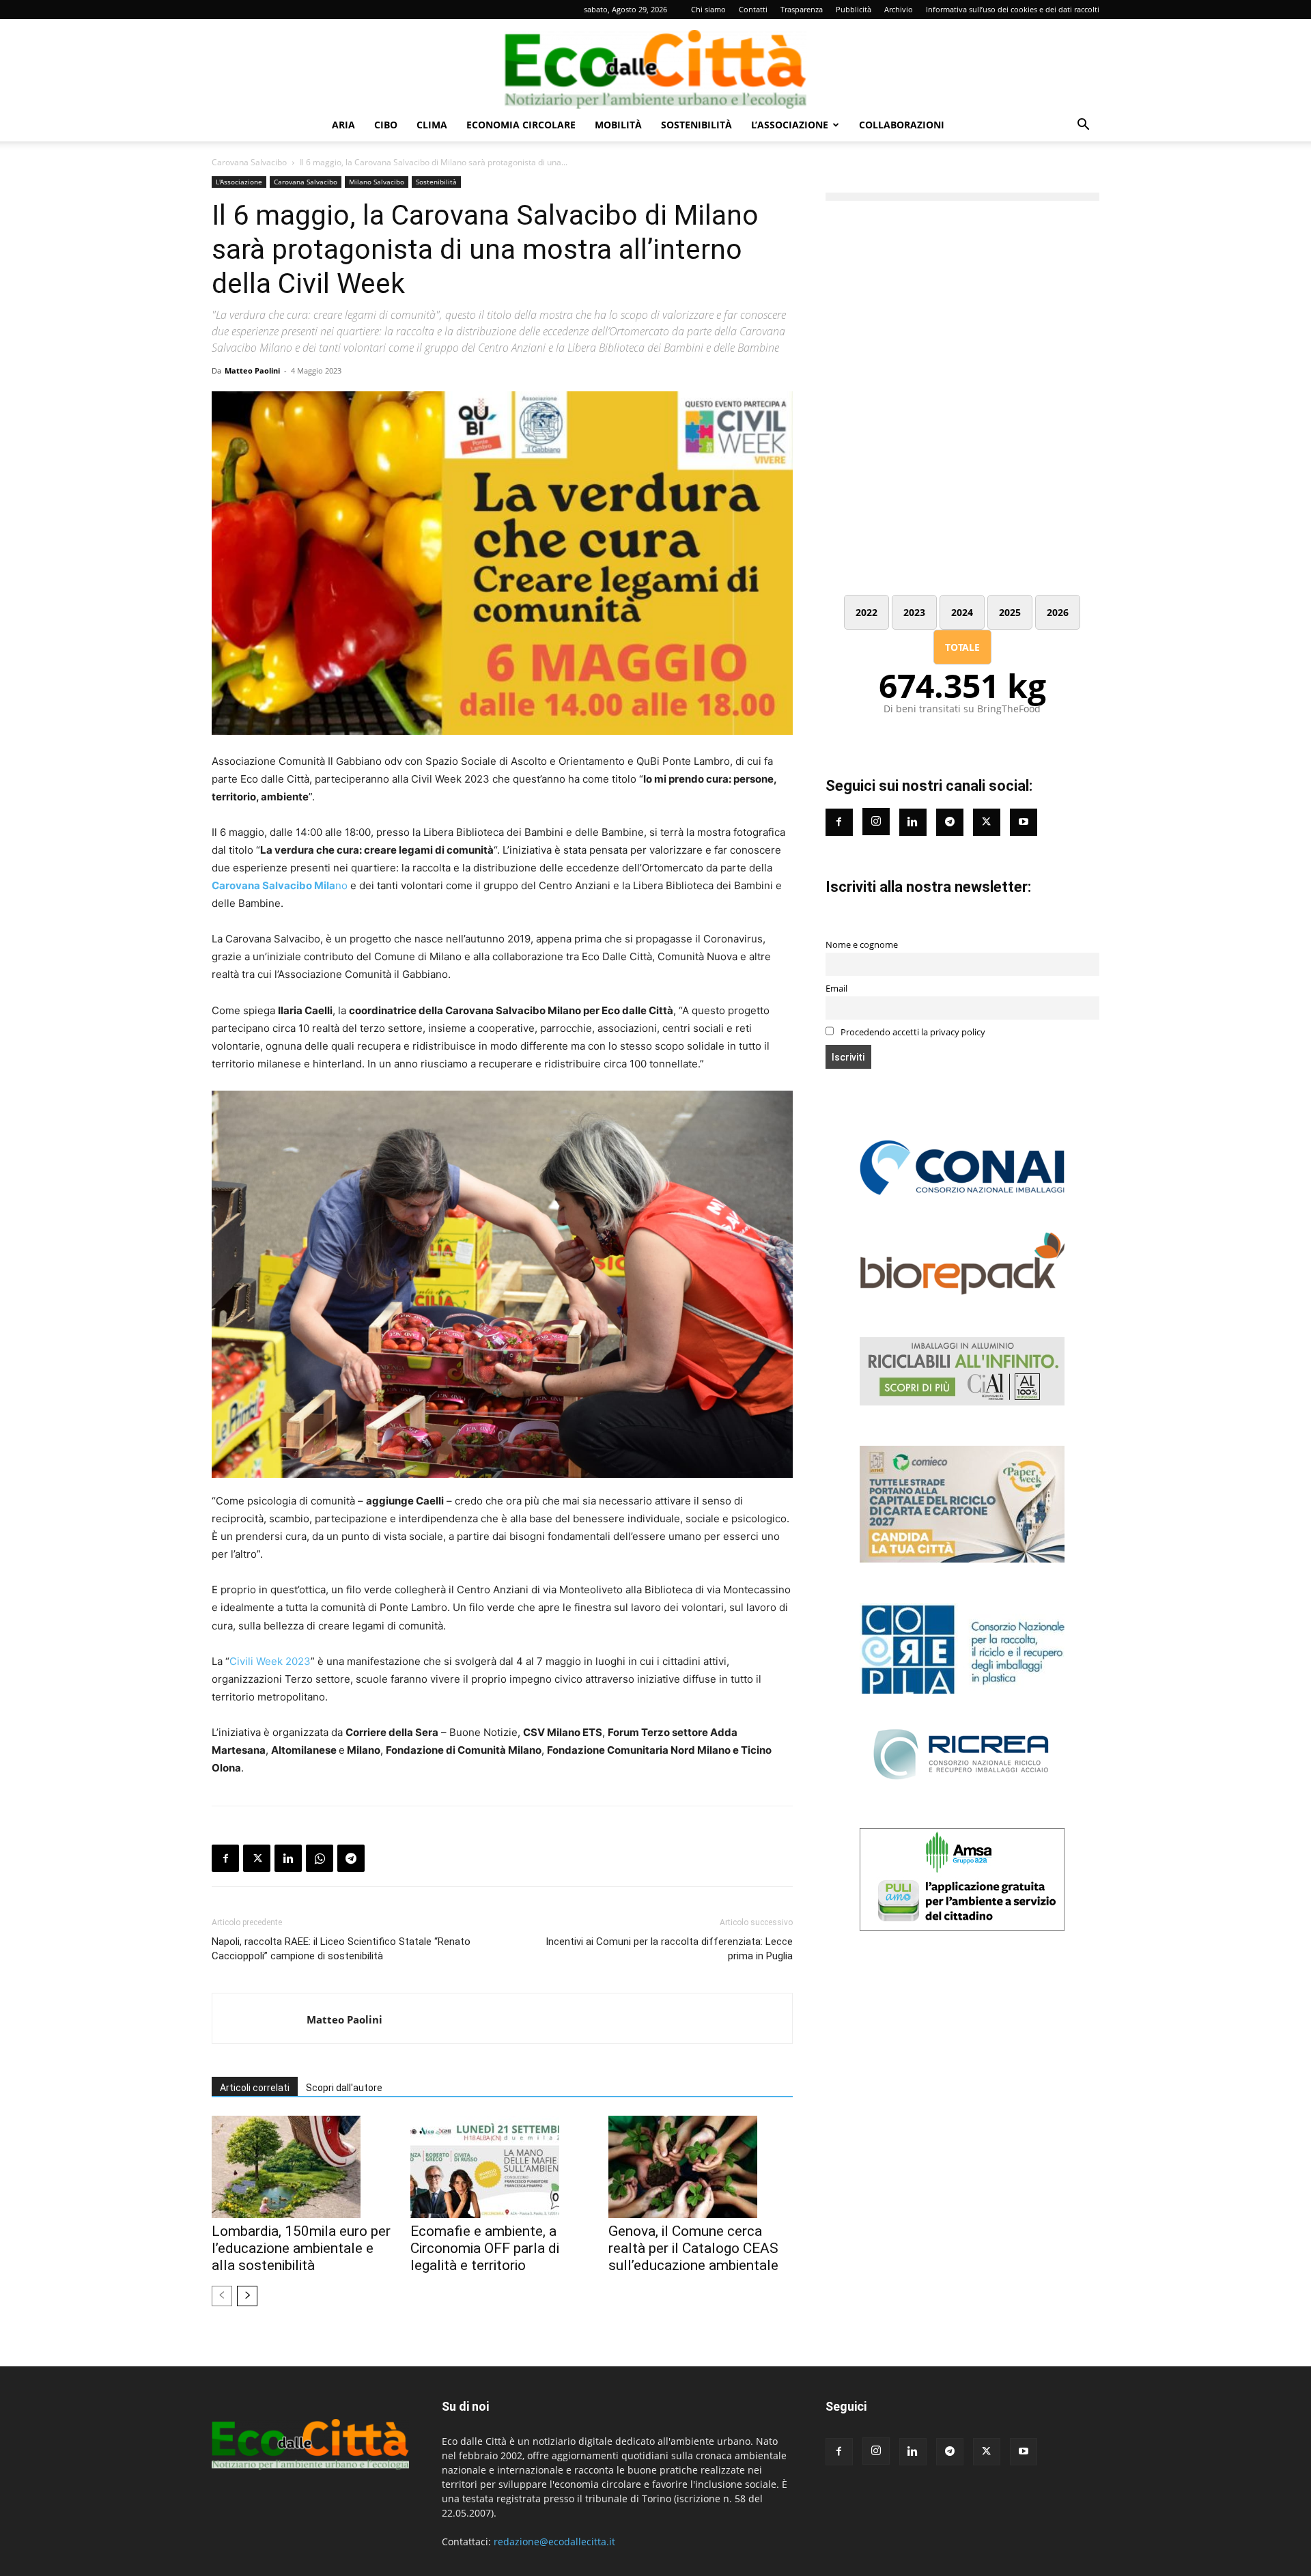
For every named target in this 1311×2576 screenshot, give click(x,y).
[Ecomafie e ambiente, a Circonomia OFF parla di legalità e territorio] (503, 2167)
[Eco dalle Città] (655, 64)
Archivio (899, 9)
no (280, 885)
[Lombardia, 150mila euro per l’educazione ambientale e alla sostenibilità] (304, 2167)
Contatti (753, 9)
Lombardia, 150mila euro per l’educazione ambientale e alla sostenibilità (301, 2248)
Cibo (386, 125)
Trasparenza (802, 9)
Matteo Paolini (252, 370)
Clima (432, 125)
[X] (257, 1858)
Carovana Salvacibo (249, 162)
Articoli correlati (255, 2088)
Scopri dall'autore (344, 2088)
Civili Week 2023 (270, 1661)
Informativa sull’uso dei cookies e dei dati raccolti (1013, 9)
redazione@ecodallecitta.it (554, 2542)
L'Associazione (239, 182)
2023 (914, 612)
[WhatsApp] (320, 1858)
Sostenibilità (696, 125)
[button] (1083, 126)
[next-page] (247, 2296)
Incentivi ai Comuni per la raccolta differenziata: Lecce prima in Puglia (669, 1949)
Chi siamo (708, 9)
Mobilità (618, 125)
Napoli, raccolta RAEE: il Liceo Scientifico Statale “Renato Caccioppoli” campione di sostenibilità (341, 1949)
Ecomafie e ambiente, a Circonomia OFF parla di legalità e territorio (485, 2248)
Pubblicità (854, 9)
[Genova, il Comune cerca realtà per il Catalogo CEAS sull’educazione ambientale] (701, 2167)
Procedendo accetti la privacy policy (912, 1032)
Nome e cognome (862, 945)
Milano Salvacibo (377, 182)
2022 (866, 612)
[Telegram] (351, 1858)
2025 (1010, 612)
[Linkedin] (288, 1858)
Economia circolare (521, 125)
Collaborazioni (902, 125)
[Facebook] (225, 1858)
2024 (962, 612)
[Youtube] (1024, 822)
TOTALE (962, 647)
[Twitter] (987, 822)
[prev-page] (222, 2296)
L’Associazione (790, 125)
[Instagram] (876, 822)
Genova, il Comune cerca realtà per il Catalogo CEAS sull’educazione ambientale (693, 2248)
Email (836, 989)
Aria (343, 125)
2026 (1058, 612)
